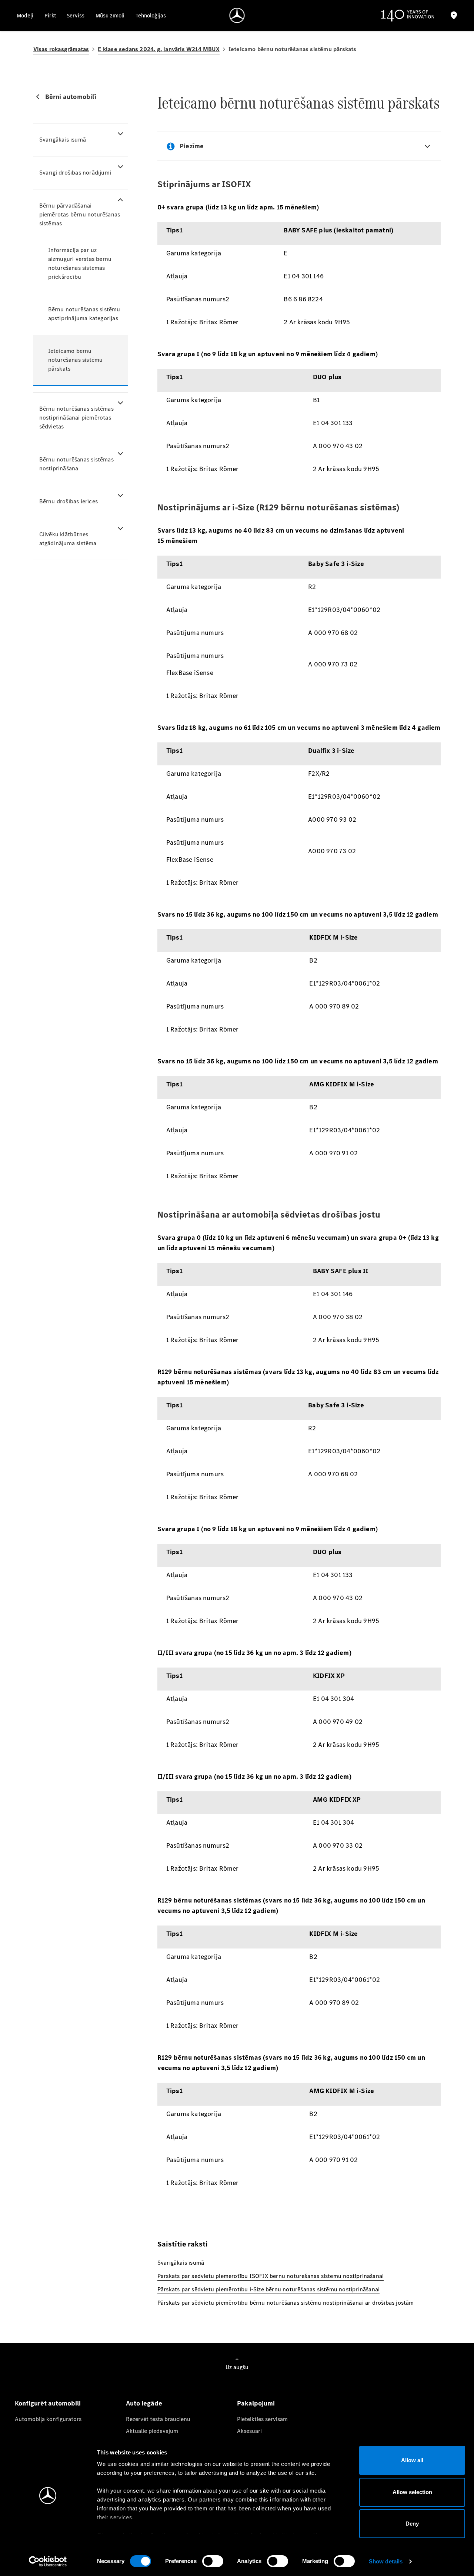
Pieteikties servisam (262, 2419)
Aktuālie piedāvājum (152, 2431)
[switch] (213, 2561)
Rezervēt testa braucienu (158, 2419)
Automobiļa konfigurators (48, 2419)
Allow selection (412, 2492)
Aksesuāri (249, 2431)
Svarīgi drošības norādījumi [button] (75, 173)
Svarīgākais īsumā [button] (63, 140)
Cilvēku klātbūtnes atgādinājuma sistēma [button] (68, 539)
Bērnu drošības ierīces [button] (69, 501)
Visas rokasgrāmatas (61, 49)
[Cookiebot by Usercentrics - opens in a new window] (48, 2562)
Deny (412, 2524)
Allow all (412, 2460)
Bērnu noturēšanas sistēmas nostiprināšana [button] (76, 464)
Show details (386, 2561)
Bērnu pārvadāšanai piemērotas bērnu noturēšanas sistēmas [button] (80, 214)
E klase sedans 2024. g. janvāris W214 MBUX (158, 49)
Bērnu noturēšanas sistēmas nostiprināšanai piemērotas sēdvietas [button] (76, 418)
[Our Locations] (454, 15)
